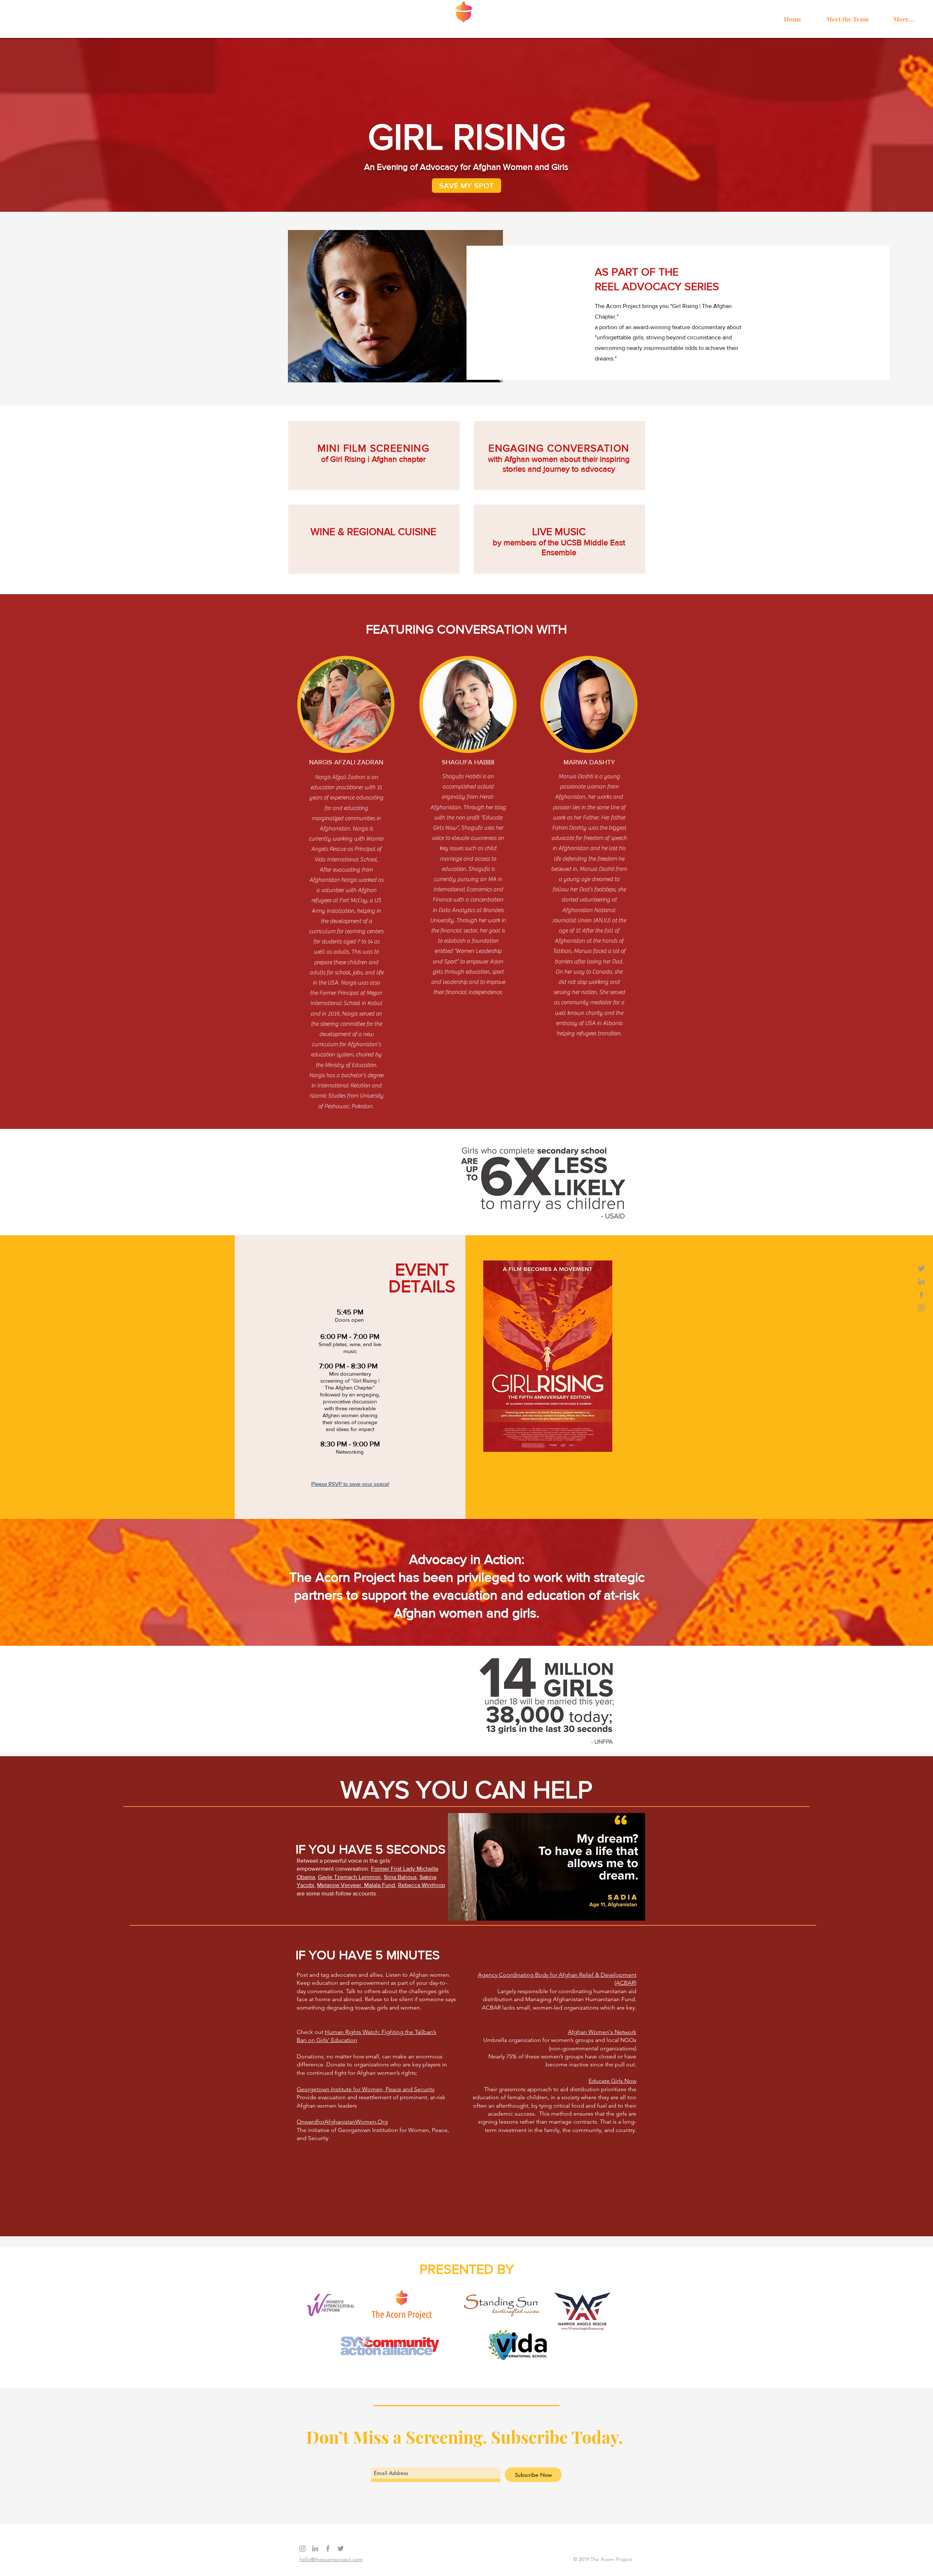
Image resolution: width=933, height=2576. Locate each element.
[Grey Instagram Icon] (921, 1308)
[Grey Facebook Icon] (921, 1295)
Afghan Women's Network (602, 2032)
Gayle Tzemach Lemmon (349, 1877)
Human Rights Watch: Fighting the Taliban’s (380, 2032)
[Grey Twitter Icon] (921, 1268)
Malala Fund (380, 1885)
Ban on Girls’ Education (327, 2040)
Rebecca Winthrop (421, 1885)
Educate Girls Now (612, 2081)
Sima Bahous (400, 1877)
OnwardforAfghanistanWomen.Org (342, 2122)
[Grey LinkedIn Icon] (921, 1282)
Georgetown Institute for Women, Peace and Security (366, 2089)
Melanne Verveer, (341, 1885)
